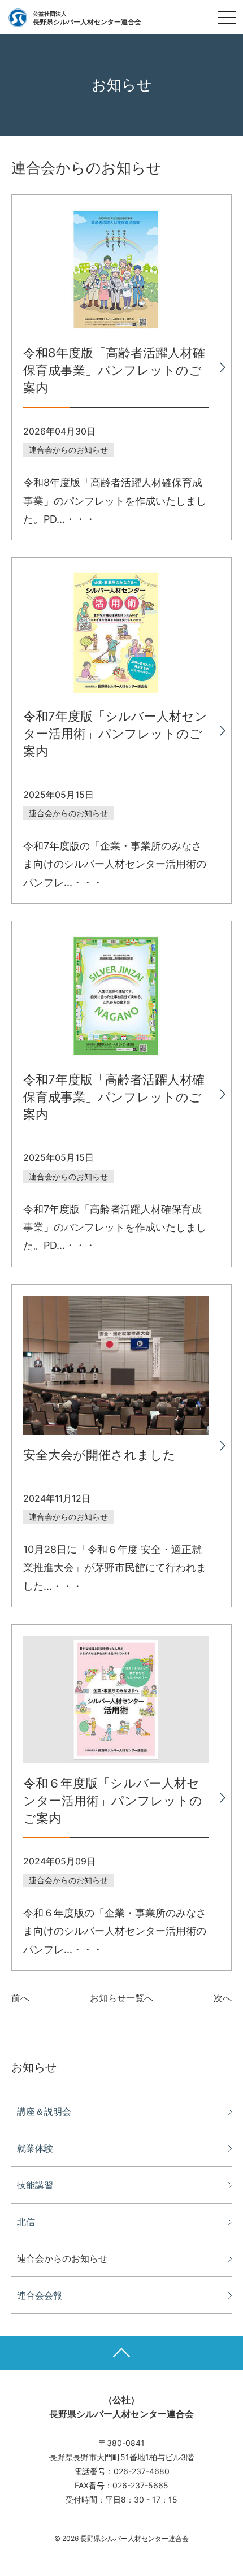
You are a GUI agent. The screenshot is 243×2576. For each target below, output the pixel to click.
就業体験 (35, 2148)
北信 (26, 2222)
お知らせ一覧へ (121, 1998)
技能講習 (35, 2185)
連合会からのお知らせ (62, 2258)
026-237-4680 (142, 2471)
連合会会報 (40, 2295)
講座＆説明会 (44, 2111)
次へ (223, 1998)
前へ (20, 1998)
